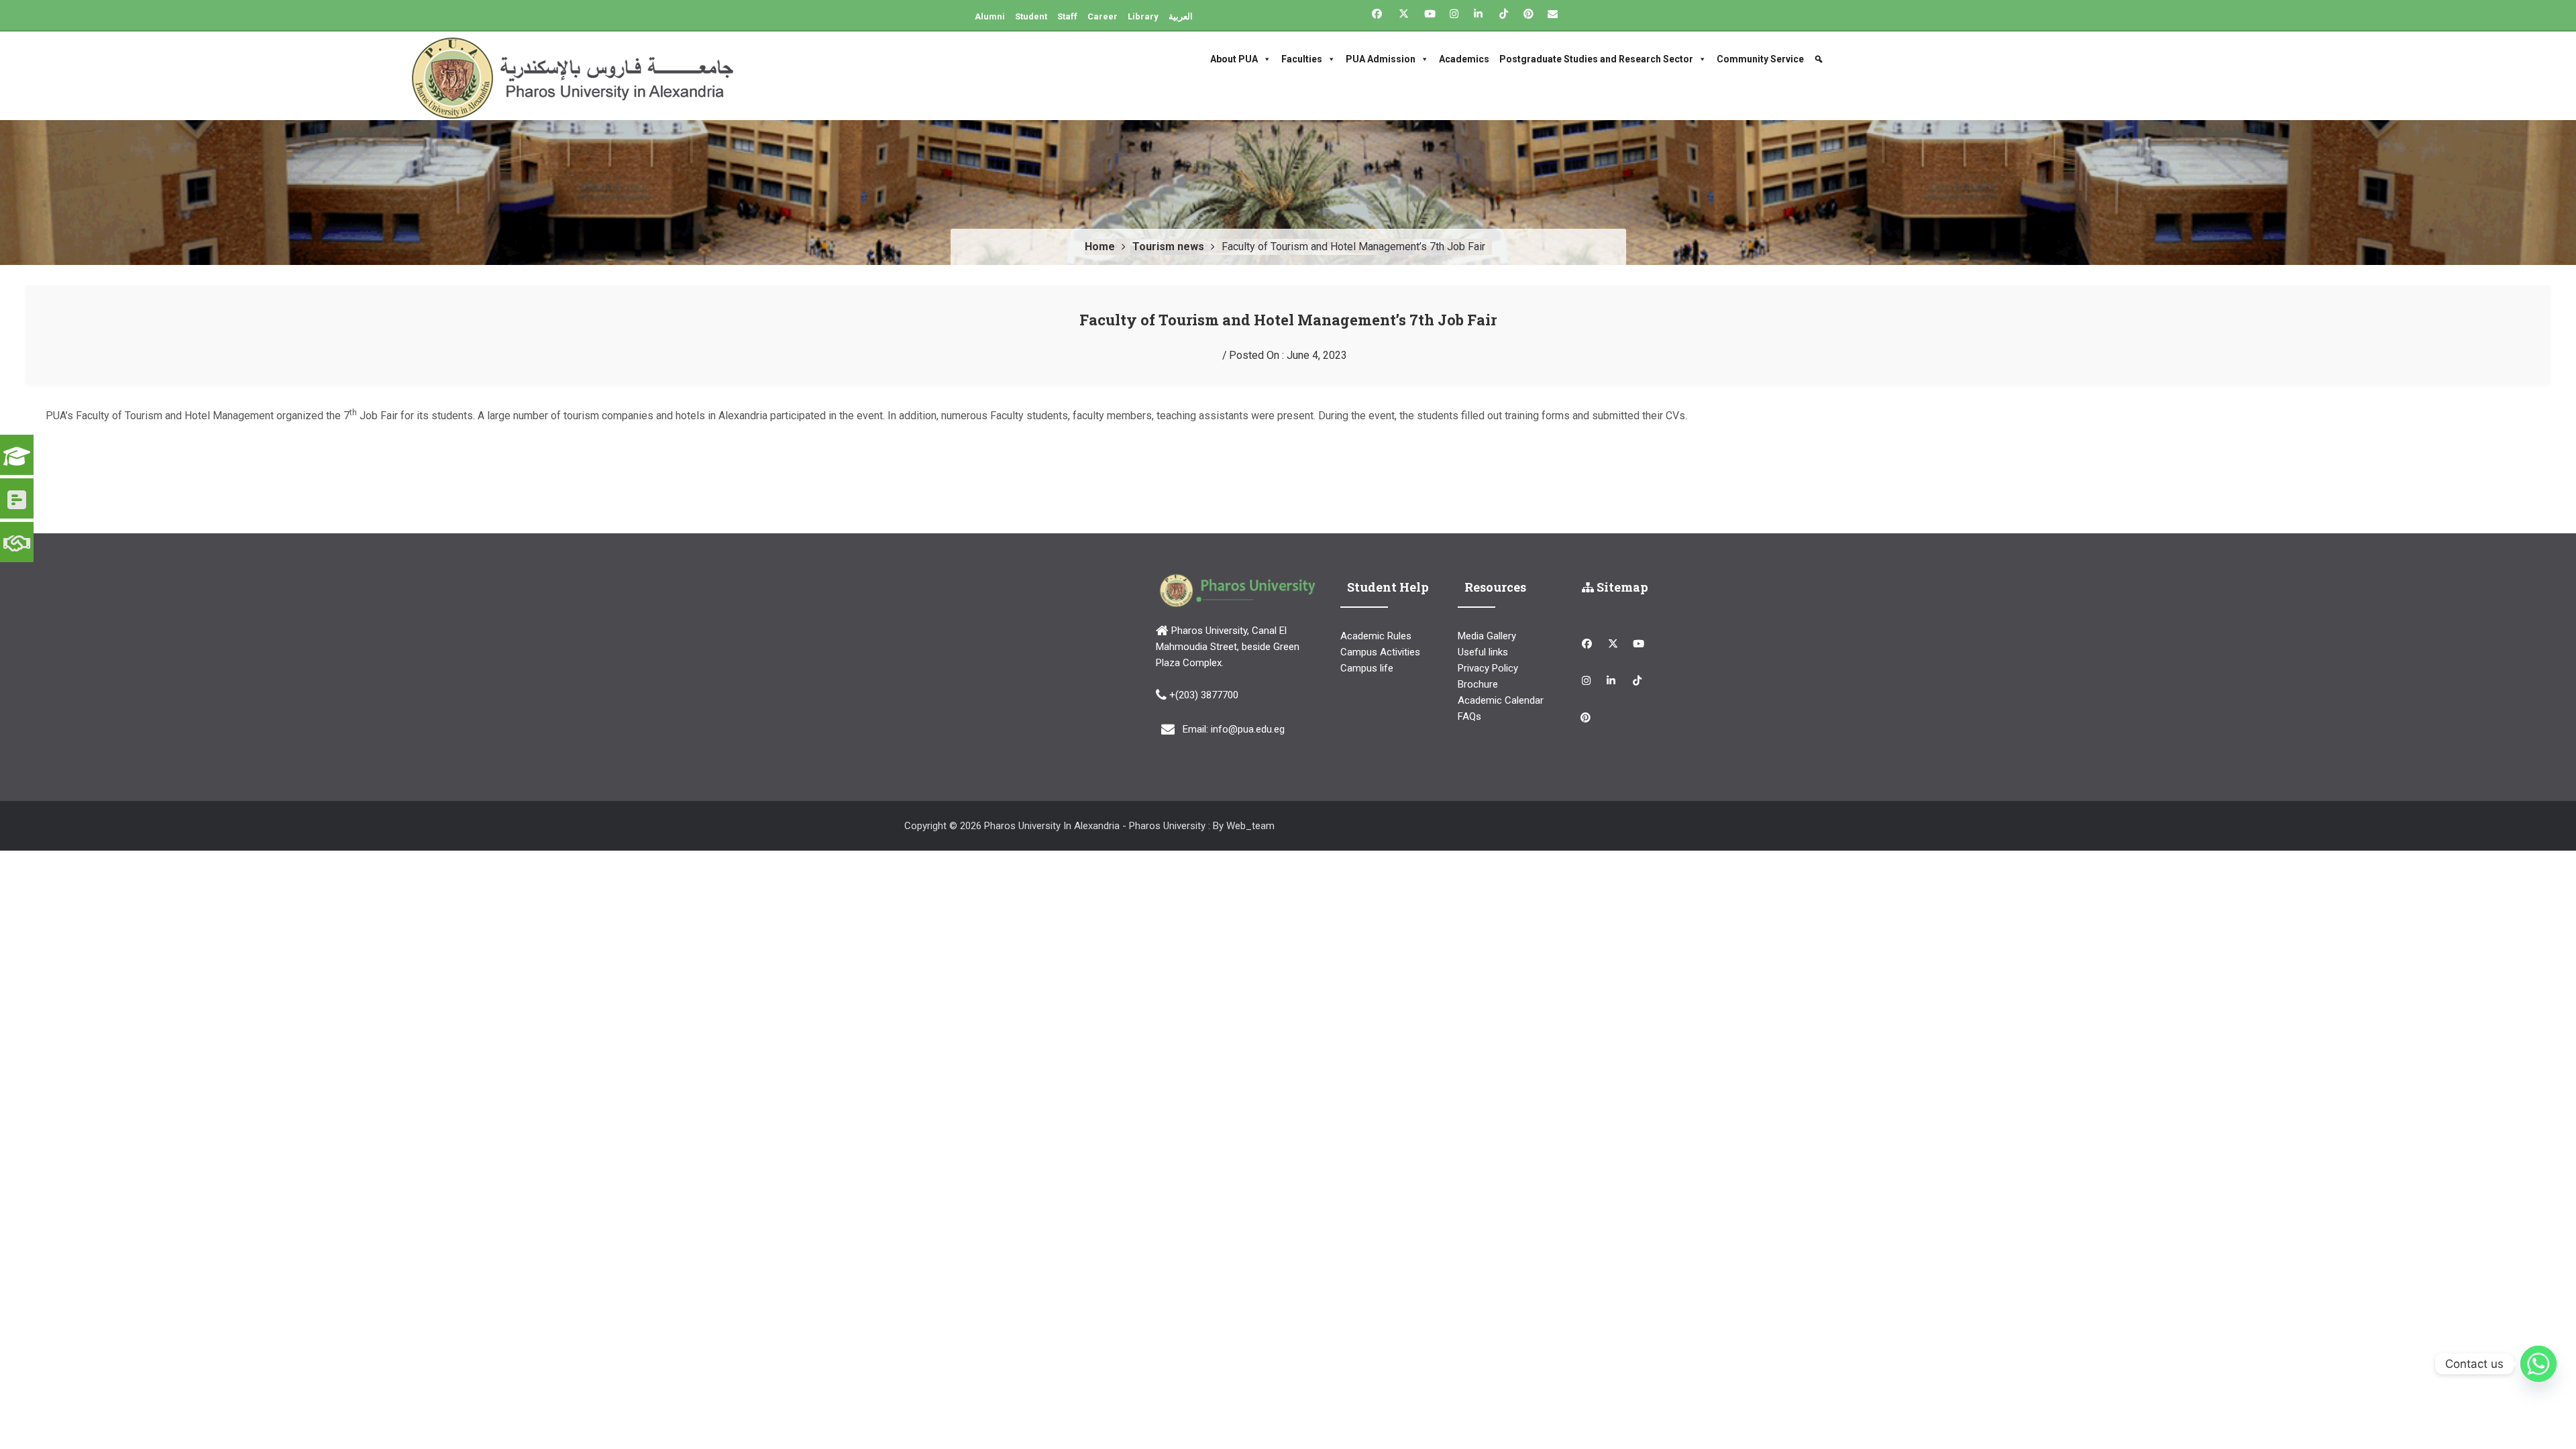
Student (1031, 16)
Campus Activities (1380, 652)
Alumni (990, 16)
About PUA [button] (1234, 59)
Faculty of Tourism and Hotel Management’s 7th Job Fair (1288, 320)
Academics (1464, 59)
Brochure (1478, 684)
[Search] (1820, 59)
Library (1143, 16)
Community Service (1760, 59)
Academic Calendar (1501, 700)
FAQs (1469, 716)
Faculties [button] (1302, 59)
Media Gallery (1487, 636)
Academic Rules (1376, 636)
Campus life (1367, 668)
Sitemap (1621, 587)
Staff (1067, 16)
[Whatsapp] (2538, 1364)
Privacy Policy (1488, 668)
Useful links (1483, 652)
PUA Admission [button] (1381, 59)
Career (1103, 16)
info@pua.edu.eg (1248, 729)
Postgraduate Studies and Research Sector (1596, 59)
